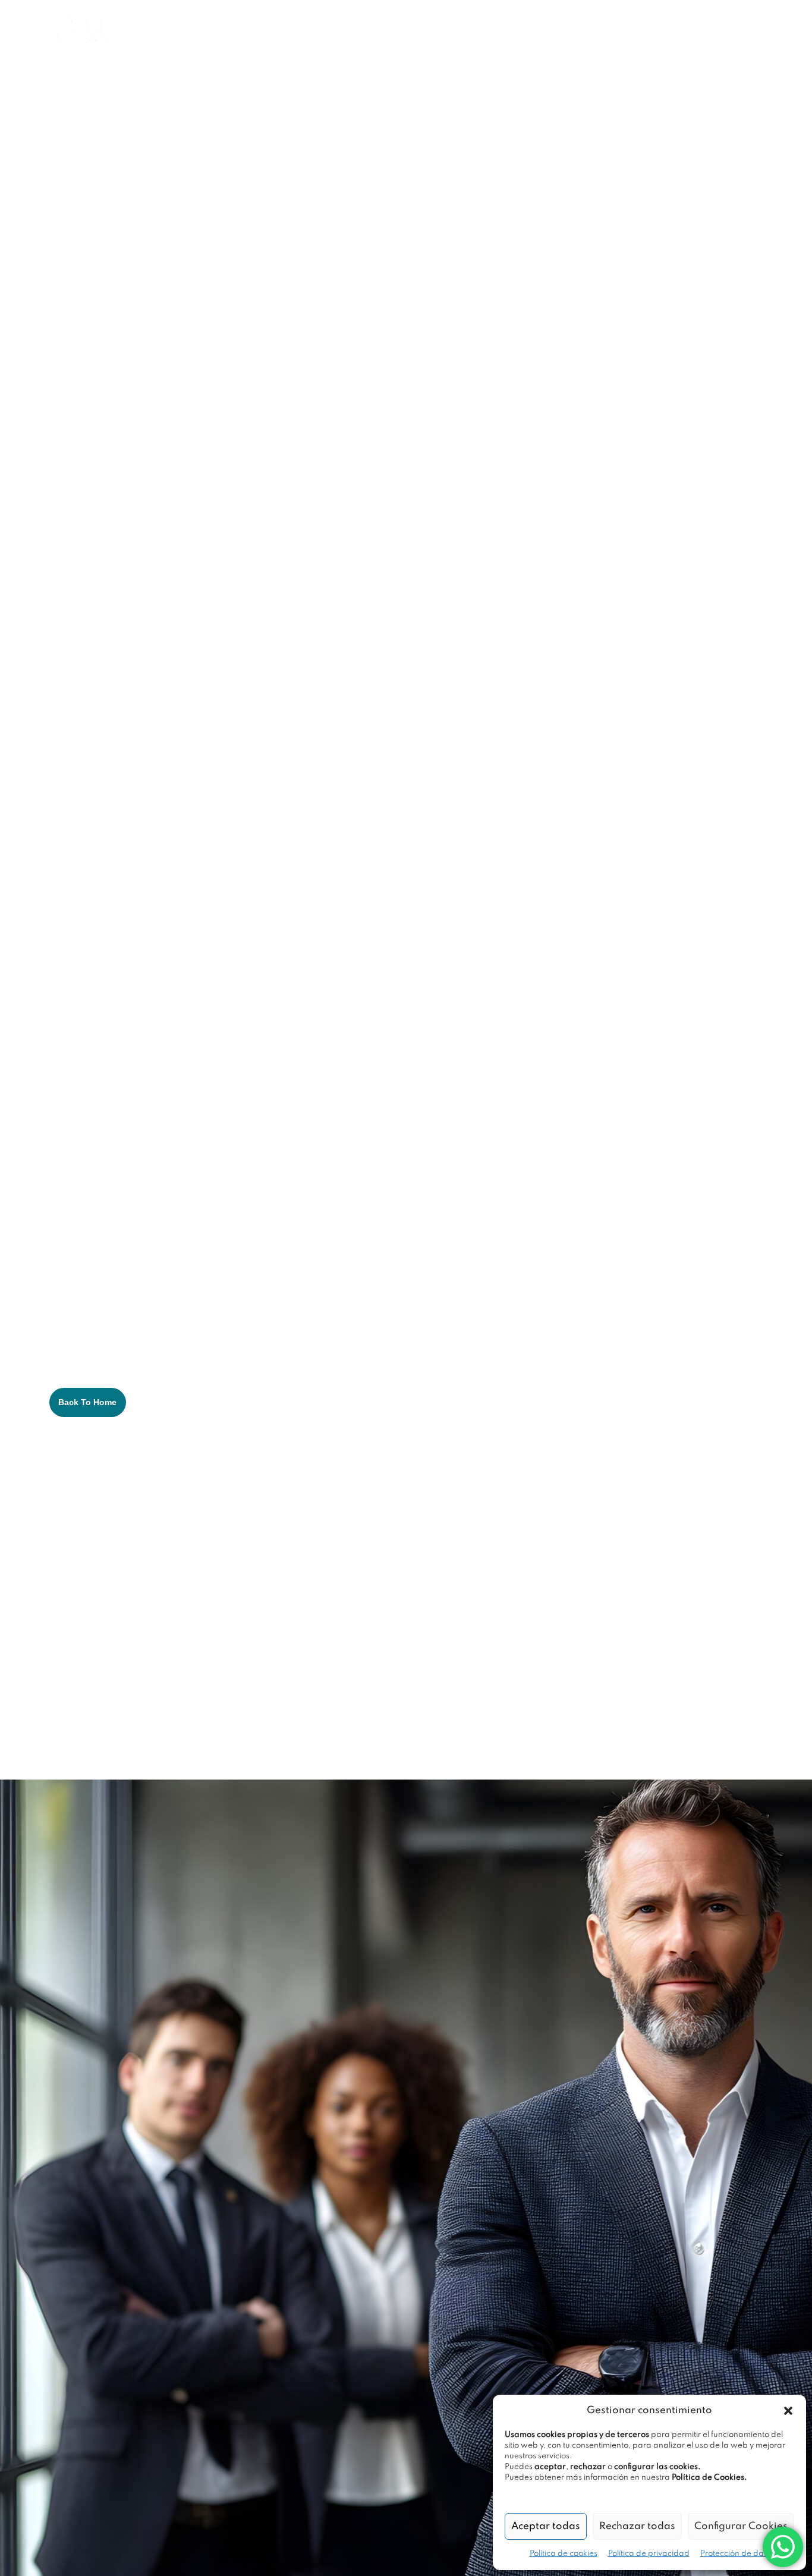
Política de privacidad (649, 2554)
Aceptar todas (546, 2526)
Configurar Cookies (741, 2526)
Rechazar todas (637, 2526)
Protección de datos (737, 2554)
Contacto (645, 23)
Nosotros (258, 23)
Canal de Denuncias (235, 34)
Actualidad (569, 23)
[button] (788, 2411)
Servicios (343, 23)
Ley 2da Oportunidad (461, 23)
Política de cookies (564, 2554)
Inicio (198, 23)
